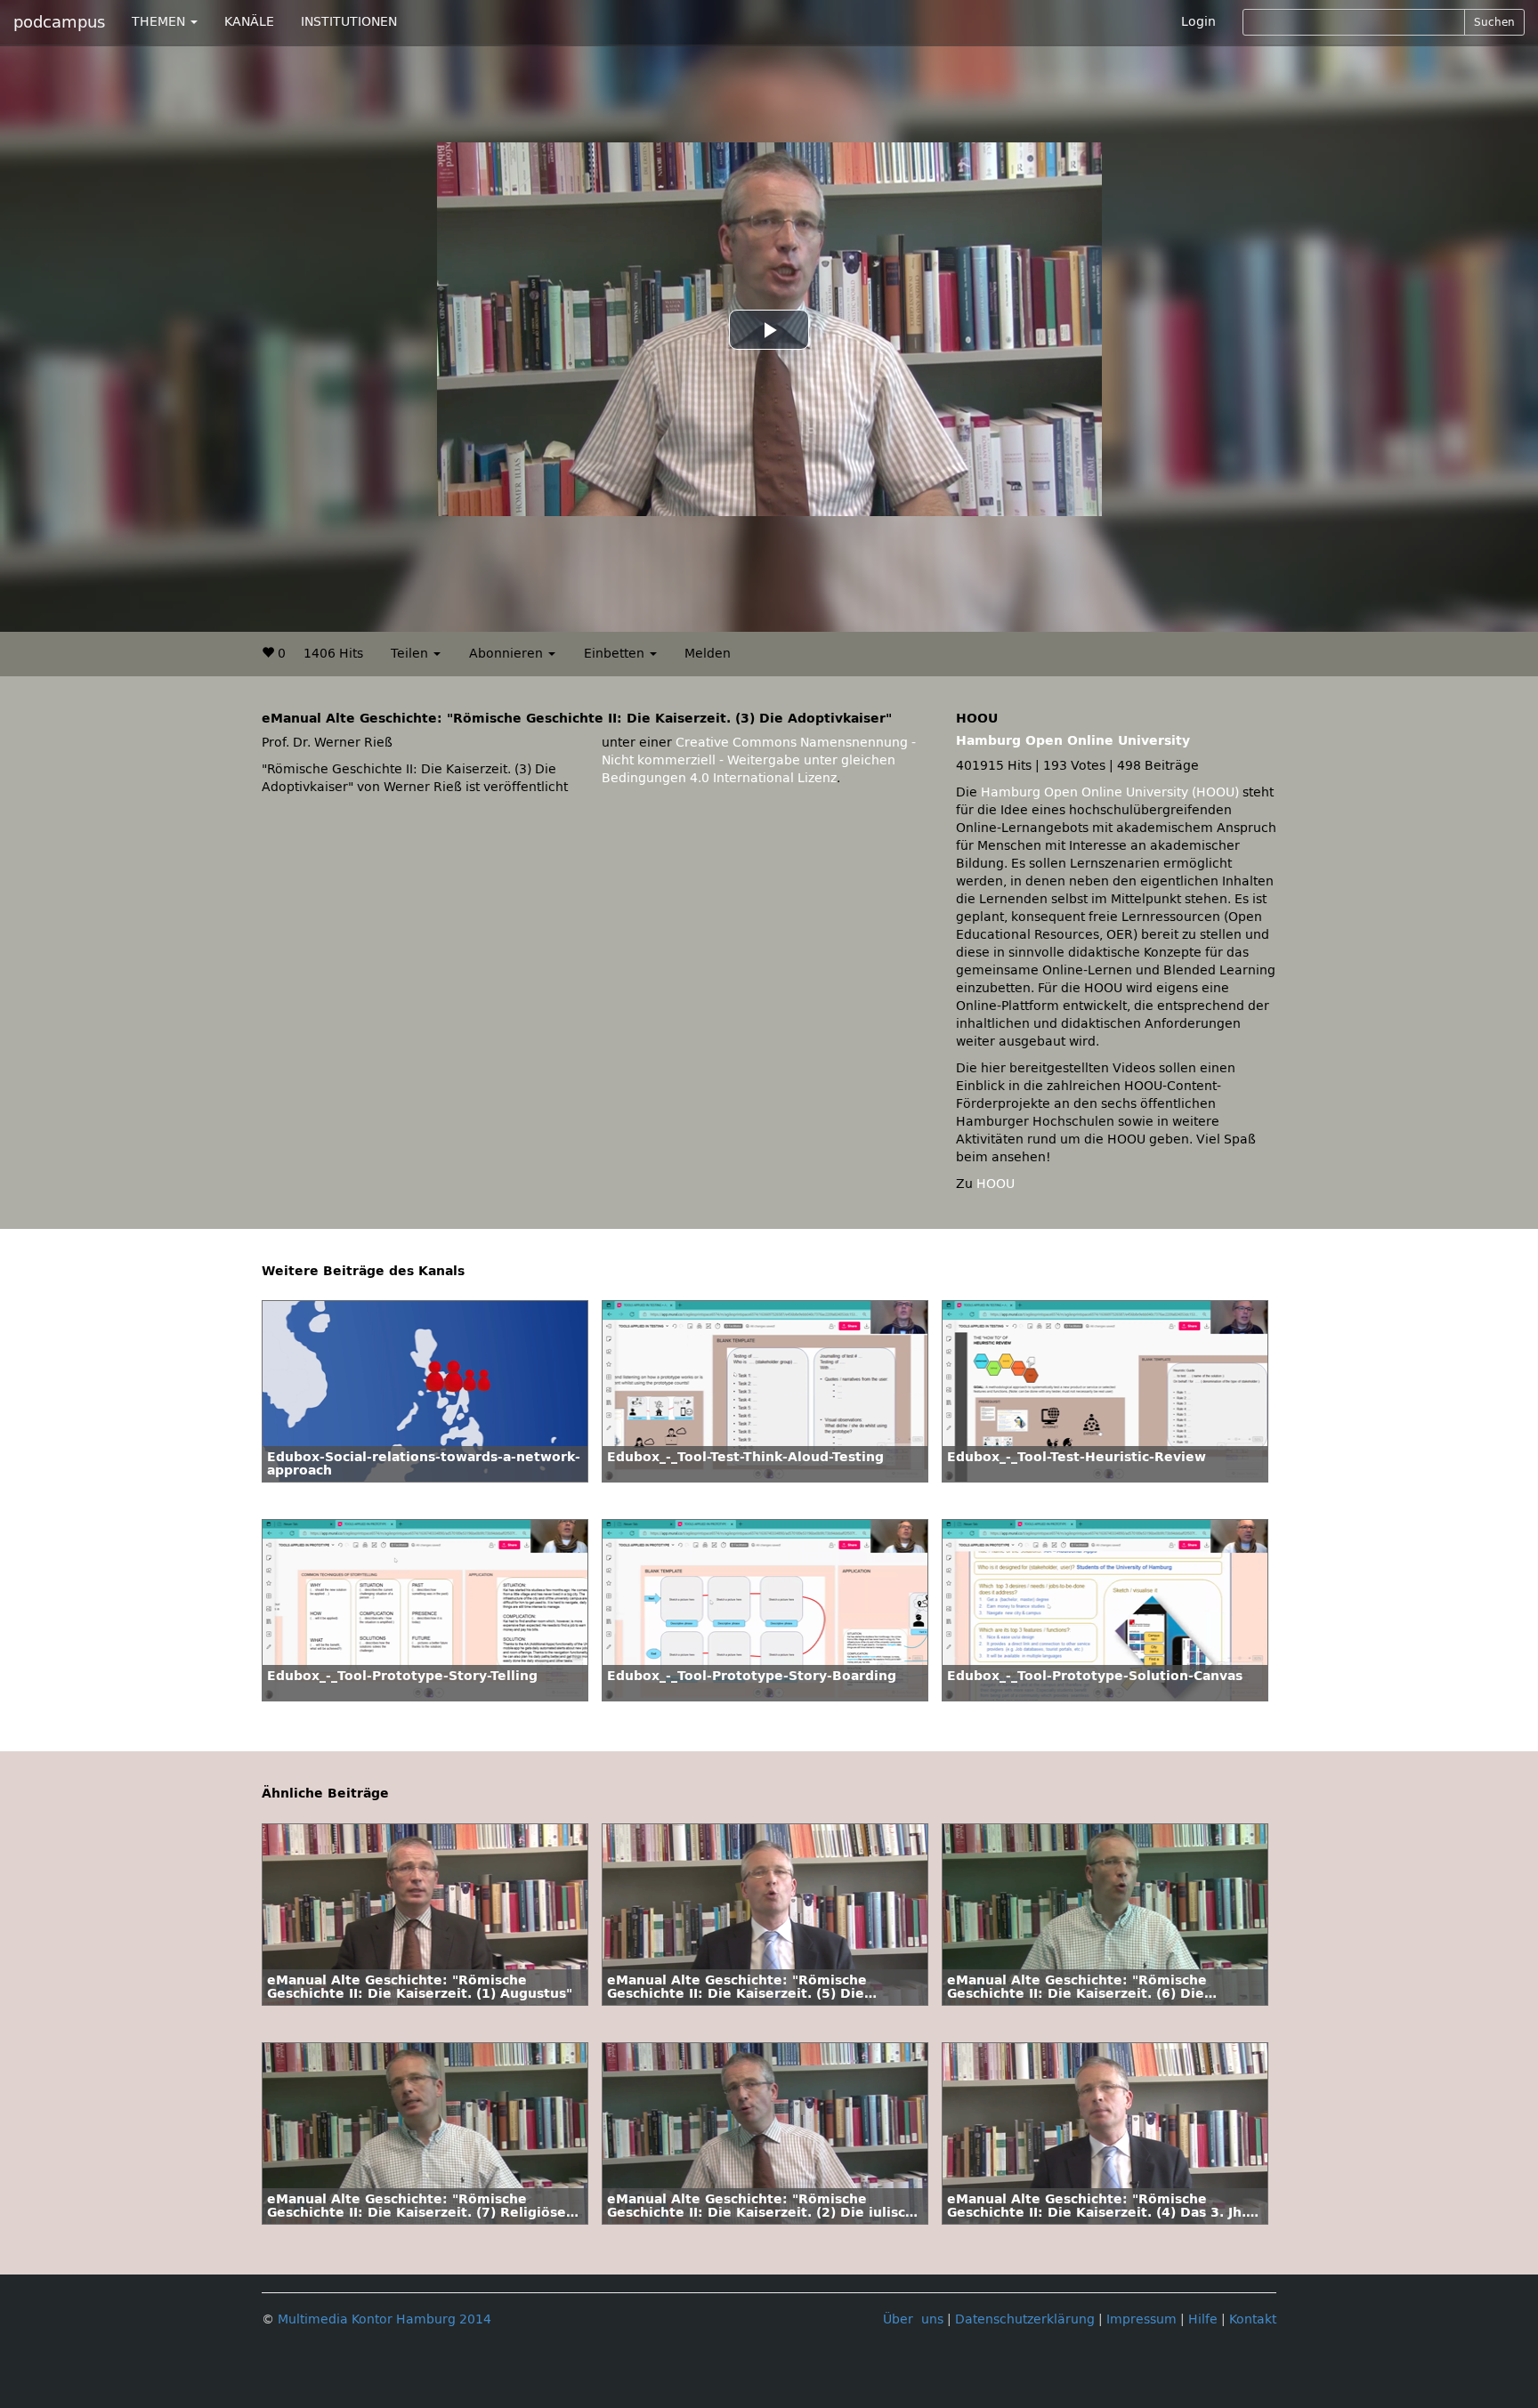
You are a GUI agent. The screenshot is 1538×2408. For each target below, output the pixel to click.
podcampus (59, 22)
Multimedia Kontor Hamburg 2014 (384, 2319)
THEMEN (160, 22)
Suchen (1494, 22)
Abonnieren (508, 654)
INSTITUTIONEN (349, 22)
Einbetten (616, 654)
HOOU (996, 1184)
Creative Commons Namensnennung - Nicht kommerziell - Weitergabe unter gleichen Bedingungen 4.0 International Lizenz (759, 760)
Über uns (913, 2319)
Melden (708, 654)
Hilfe (1203, 2319)
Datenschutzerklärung (1025, 2319)
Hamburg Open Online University (1073, 741)
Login (1198, 22)
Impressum (1141, 2319)
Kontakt (1253, 2319)
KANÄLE (249, 22)
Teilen (411, 654)
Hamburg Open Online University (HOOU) (1110, 792)
